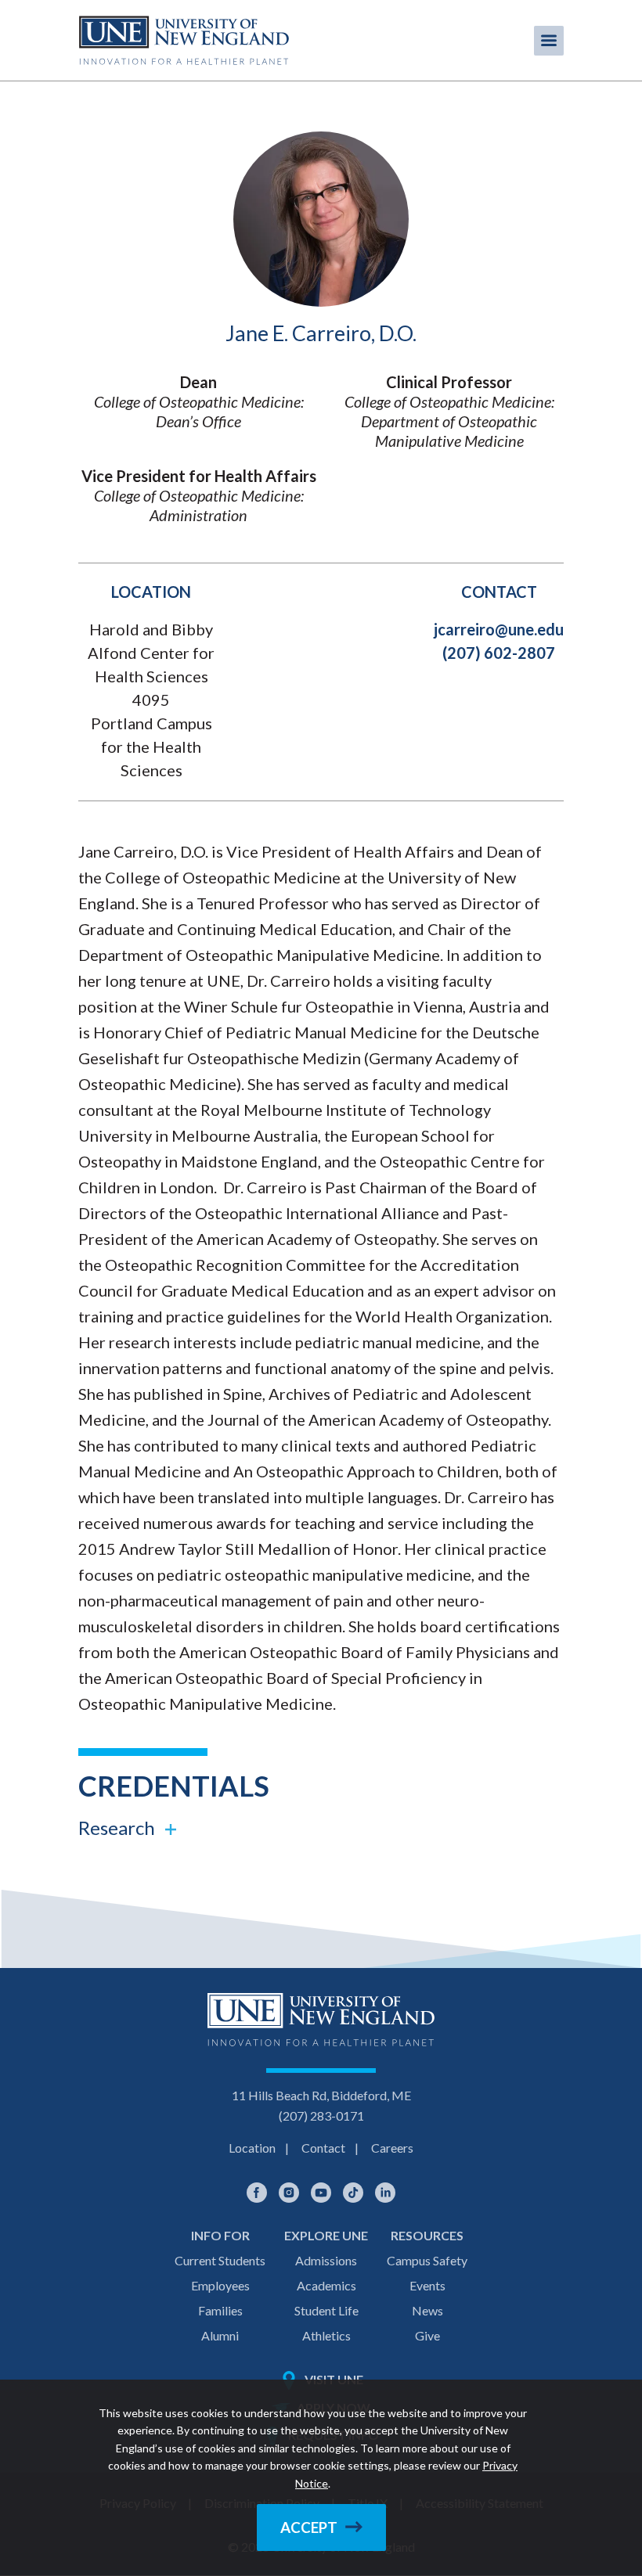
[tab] (321, 1828)
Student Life (326, 2310)
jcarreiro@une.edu (499, 629)
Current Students (220, 2260)
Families (220, 2310)
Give (427, 2335)
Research (117, 1828)
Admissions (326, 2260)
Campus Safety (427, 2260)
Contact (323, 2148)
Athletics (326, 2335)
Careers (392, 2148)
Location (252, 2148)
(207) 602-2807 (499, 653)
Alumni (220, 2335)
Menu (549, 41)
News (427, 2310)
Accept (309, 2527)
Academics (326, 2285)
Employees (220, 2285)
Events (427, 2285)
